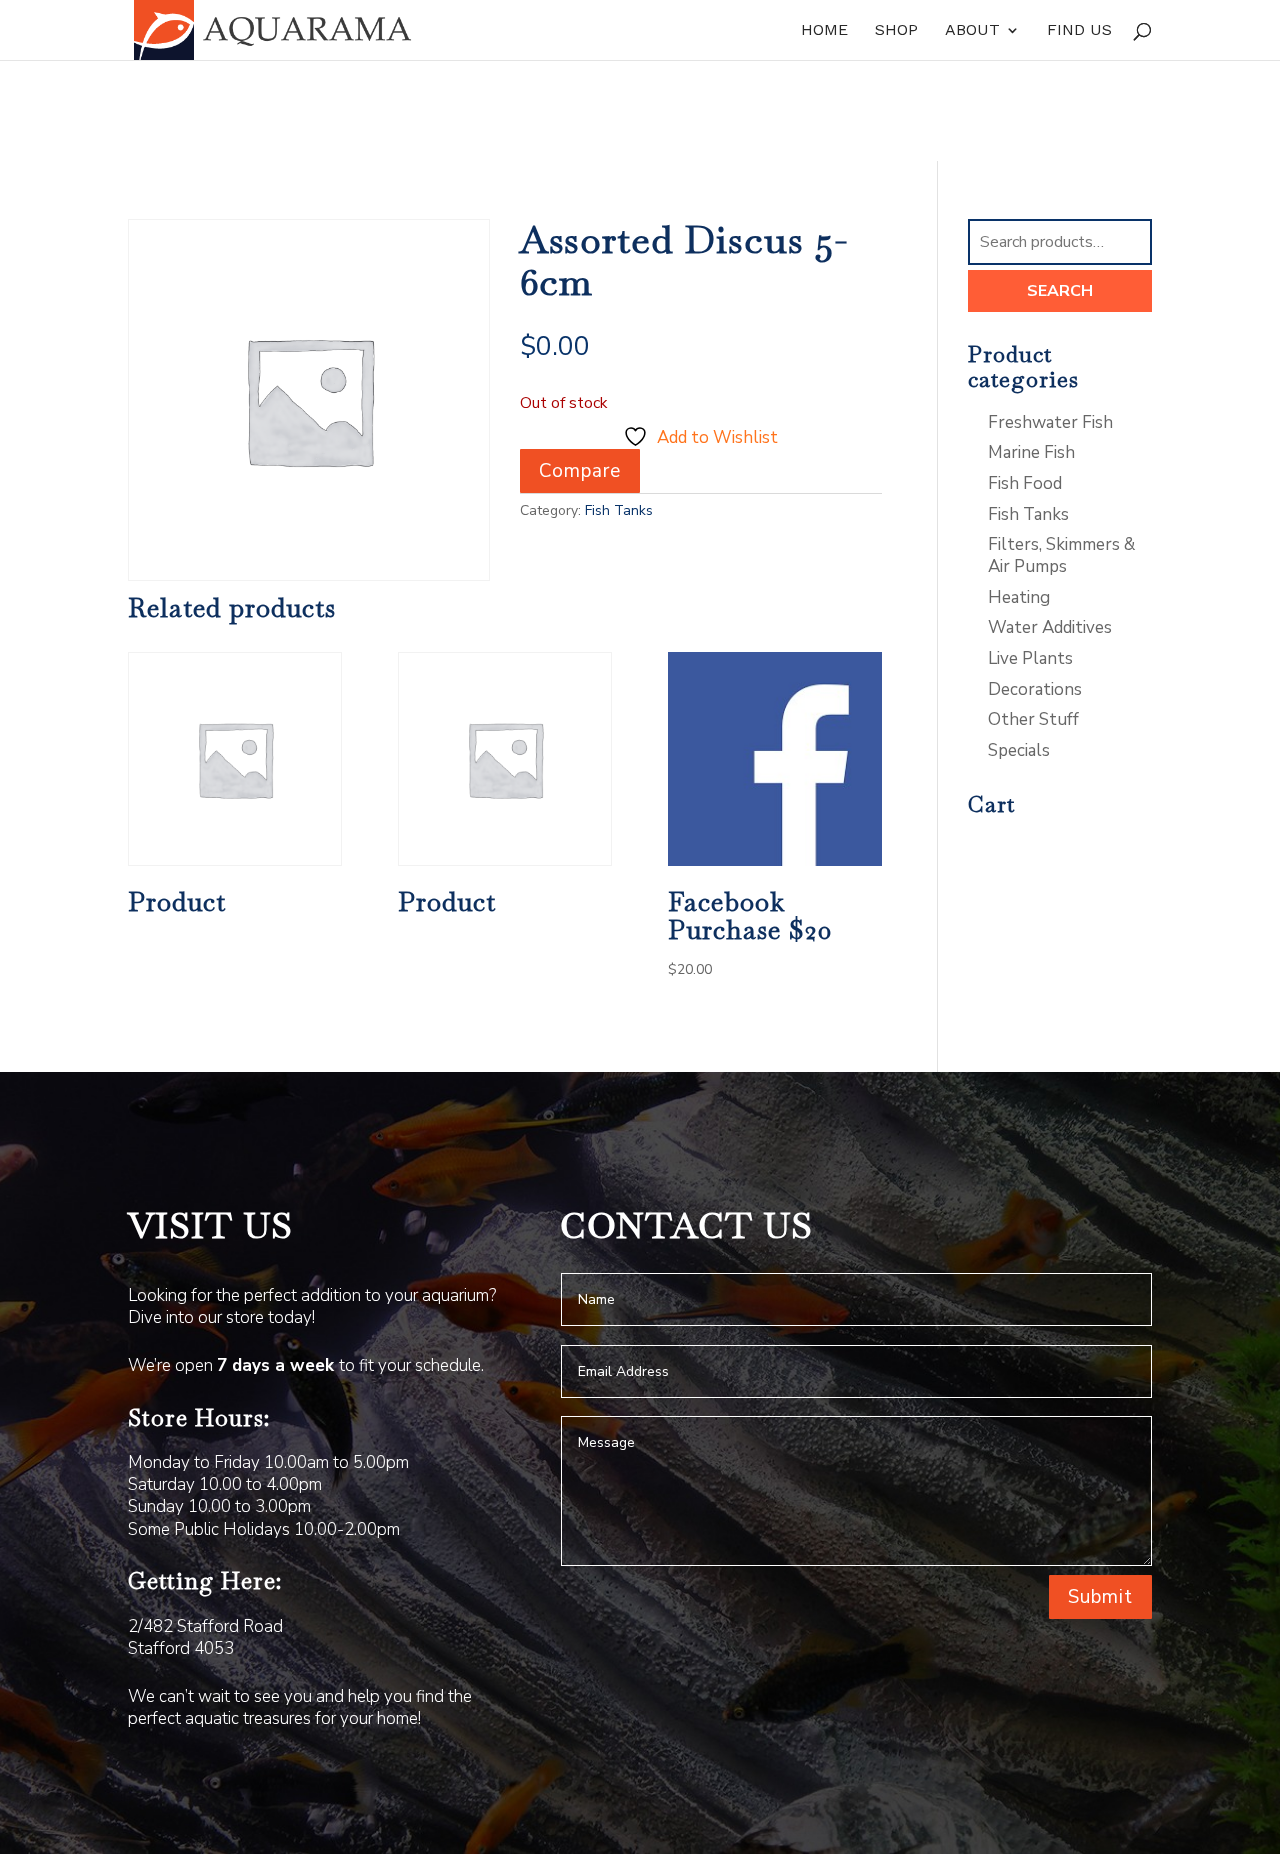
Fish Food (1025, 483)
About (972, 31)
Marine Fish (1031, 452)
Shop (896, 31)
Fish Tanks (619, 510)
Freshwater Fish (1050, 422)
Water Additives (1050, 627)
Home (824, 31)
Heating (1019, 597)
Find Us (1079, 31)
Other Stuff (1033, 719)
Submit (1100, 1597)
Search (1060, 291)
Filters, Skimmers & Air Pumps (1061, 555)
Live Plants (1030, 658)
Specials (1019, 750)
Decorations (1035, 689)
